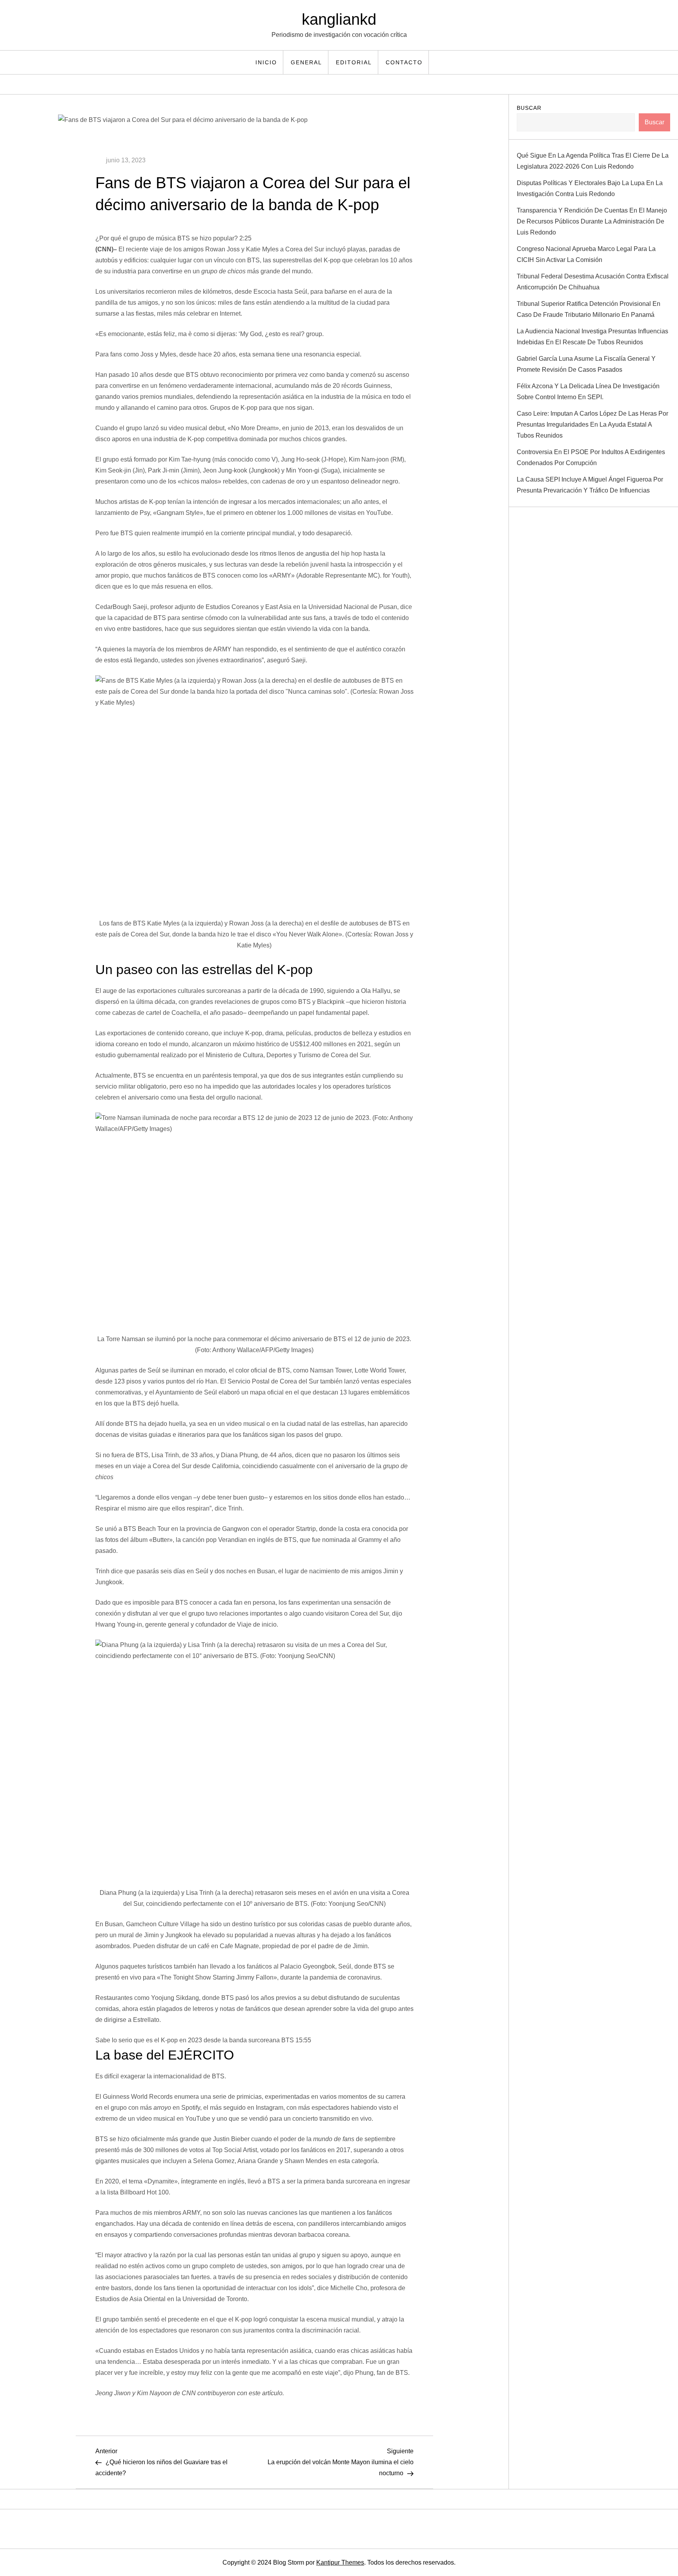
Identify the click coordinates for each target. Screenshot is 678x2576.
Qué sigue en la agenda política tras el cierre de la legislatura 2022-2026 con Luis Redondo (593, 161)
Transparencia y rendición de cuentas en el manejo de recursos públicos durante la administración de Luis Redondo (592, 221)
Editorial (354, 62)
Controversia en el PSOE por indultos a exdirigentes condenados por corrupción (591, 457)
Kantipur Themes (340, 2562)
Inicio (266, 62)
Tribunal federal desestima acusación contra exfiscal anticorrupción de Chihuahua (593, 282)
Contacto (404, 62)
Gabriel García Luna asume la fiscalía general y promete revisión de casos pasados (586, 364)
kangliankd (339, 19)
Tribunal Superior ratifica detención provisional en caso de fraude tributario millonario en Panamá (589, 309)
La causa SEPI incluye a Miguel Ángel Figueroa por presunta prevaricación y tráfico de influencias (590, 485)
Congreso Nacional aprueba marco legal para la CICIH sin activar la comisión (586, 254)
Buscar (529, 108)
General (306, 62)
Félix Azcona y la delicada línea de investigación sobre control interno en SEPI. (588, 392)
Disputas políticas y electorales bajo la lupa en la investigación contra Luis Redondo (590, 188)
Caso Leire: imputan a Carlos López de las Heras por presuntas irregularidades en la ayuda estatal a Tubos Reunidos (592, 424)
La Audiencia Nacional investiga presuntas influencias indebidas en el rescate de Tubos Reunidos (592, 337)
